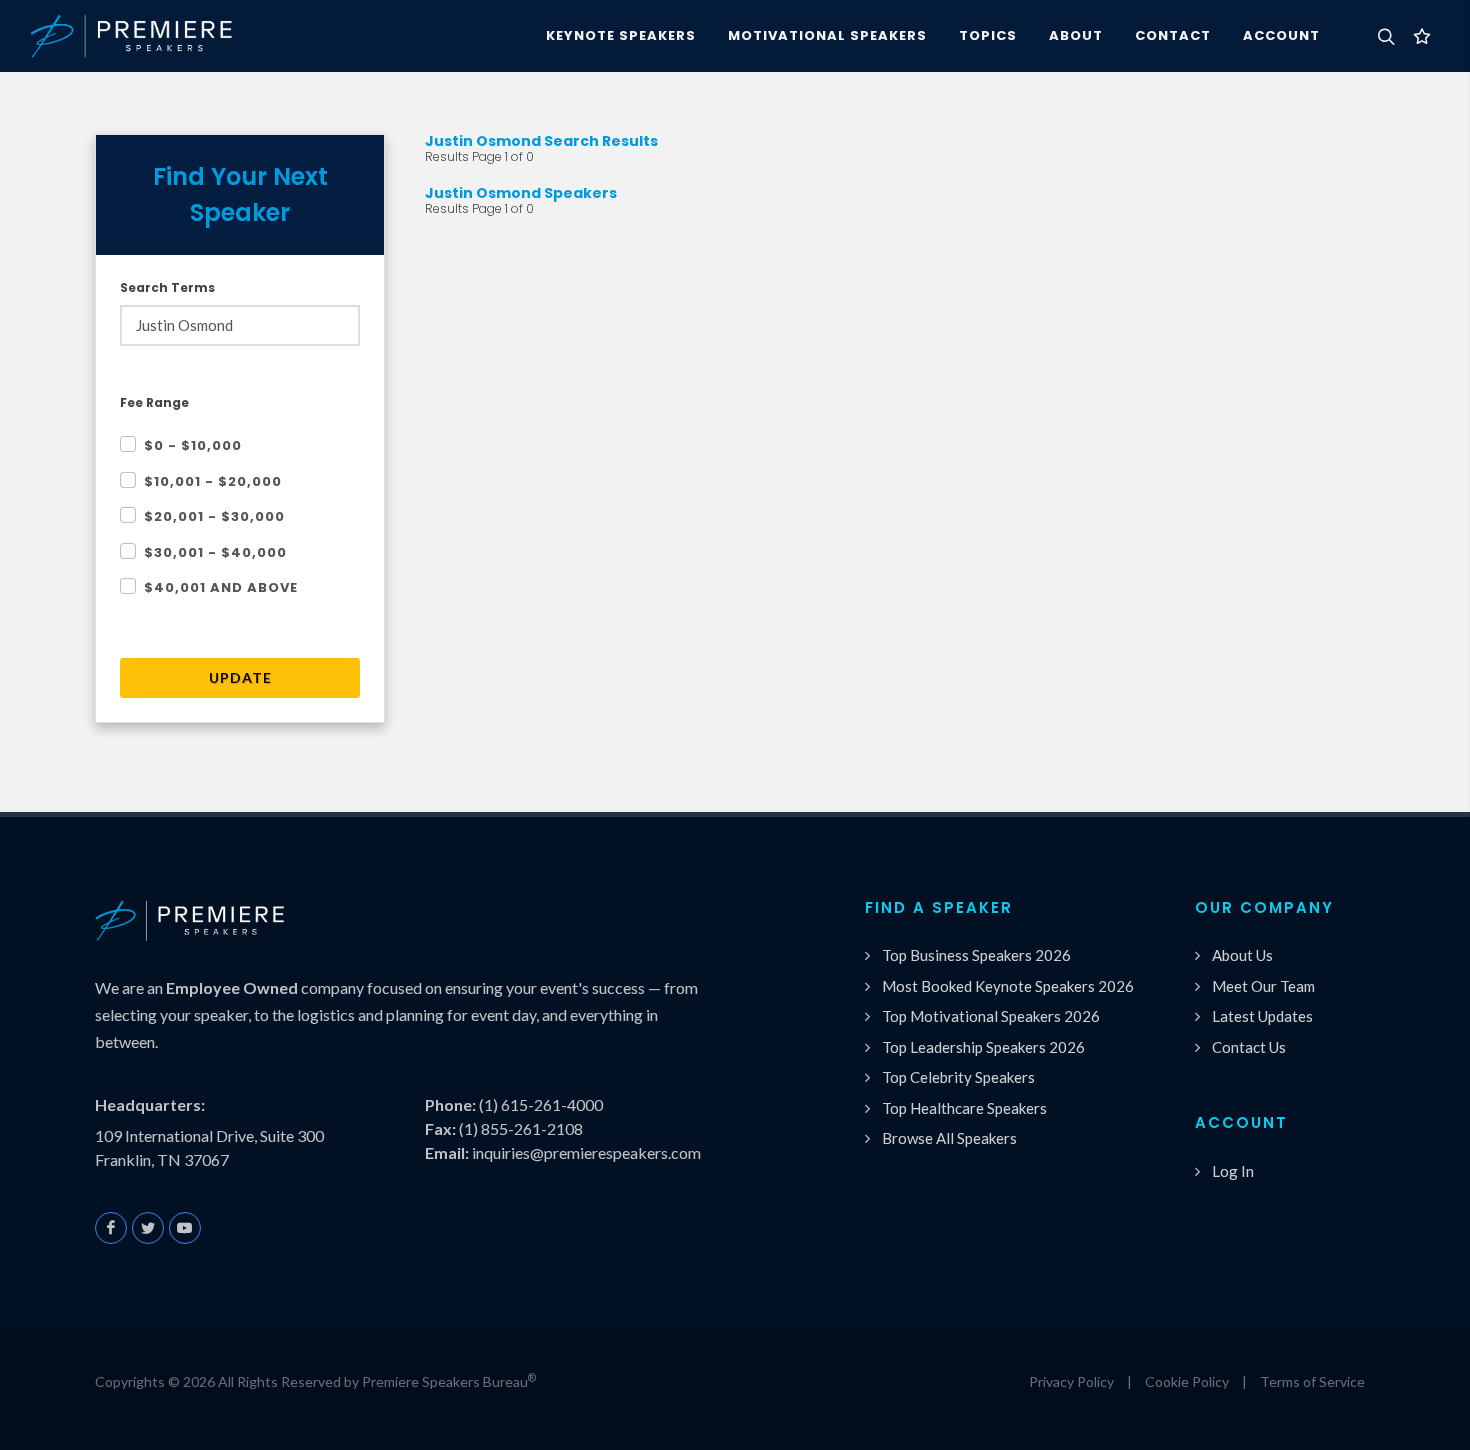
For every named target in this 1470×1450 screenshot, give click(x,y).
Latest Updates (1262, 1016)
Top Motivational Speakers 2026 (991, 1016)
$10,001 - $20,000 (213, 481)
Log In (1233, 1171)
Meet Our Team (1263, 986)
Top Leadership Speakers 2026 (983, 1047)
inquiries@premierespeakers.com (586, 1152)
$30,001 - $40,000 (215, 552)
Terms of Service (1312, 1381)
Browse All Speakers (949, 1138)
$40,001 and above (221, 587)
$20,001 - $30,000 (214, 516)
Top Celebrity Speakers (958, 1077)
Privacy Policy (1071, 1381)
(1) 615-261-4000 (541, 1104)
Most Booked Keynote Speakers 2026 (1008, 986)
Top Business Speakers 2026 (976, 955)
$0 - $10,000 (193, 445)
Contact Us (1249, 1047)
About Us (1242, 955)
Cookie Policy (1187, 1381)
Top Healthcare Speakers (964, 1108)
